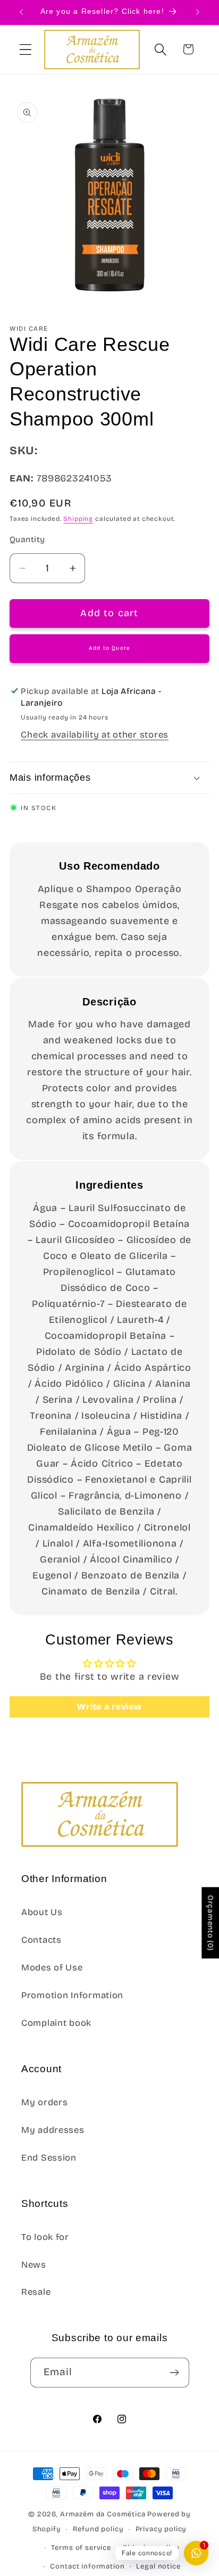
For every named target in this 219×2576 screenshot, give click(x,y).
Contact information (87, 2566)
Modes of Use (52, 1968)
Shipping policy (151, 2548)
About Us (42, 1912)
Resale (36, 2292)
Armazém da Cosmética (104, 2514)
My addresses (53, 2130)
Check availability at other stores (94, 735)
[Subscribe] (175, 2373)
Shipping (78, 519)
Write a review (109, 1707)
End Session (49, 2158)
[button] (26, 49)
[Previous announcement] (21, 12)
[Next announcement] (198, 12)
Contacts (41, 1940)
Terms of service (81, 2548)
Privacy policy (161, 2529)
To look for (45, 2237)
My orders (44, 2102)
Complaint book (56, 2023)
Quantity (27, 539)
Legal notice (158, 2566)
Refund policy (98, 2529)
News (34, 2265)
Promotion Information (72, 1995)
